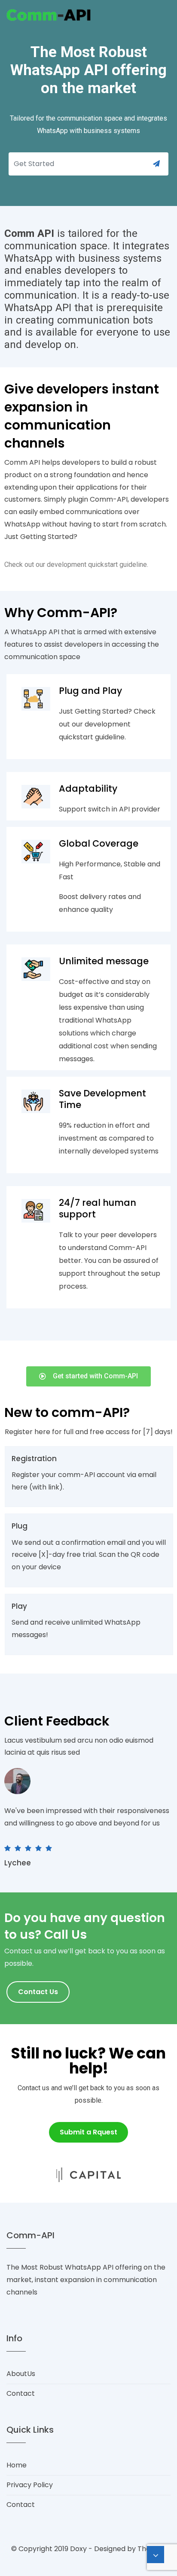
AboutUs (21, 2374)
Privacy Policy (30, 2485)
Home (17, 2465)
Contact (21, 2393)
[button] (88, 1376)
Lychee (18, 1863)
